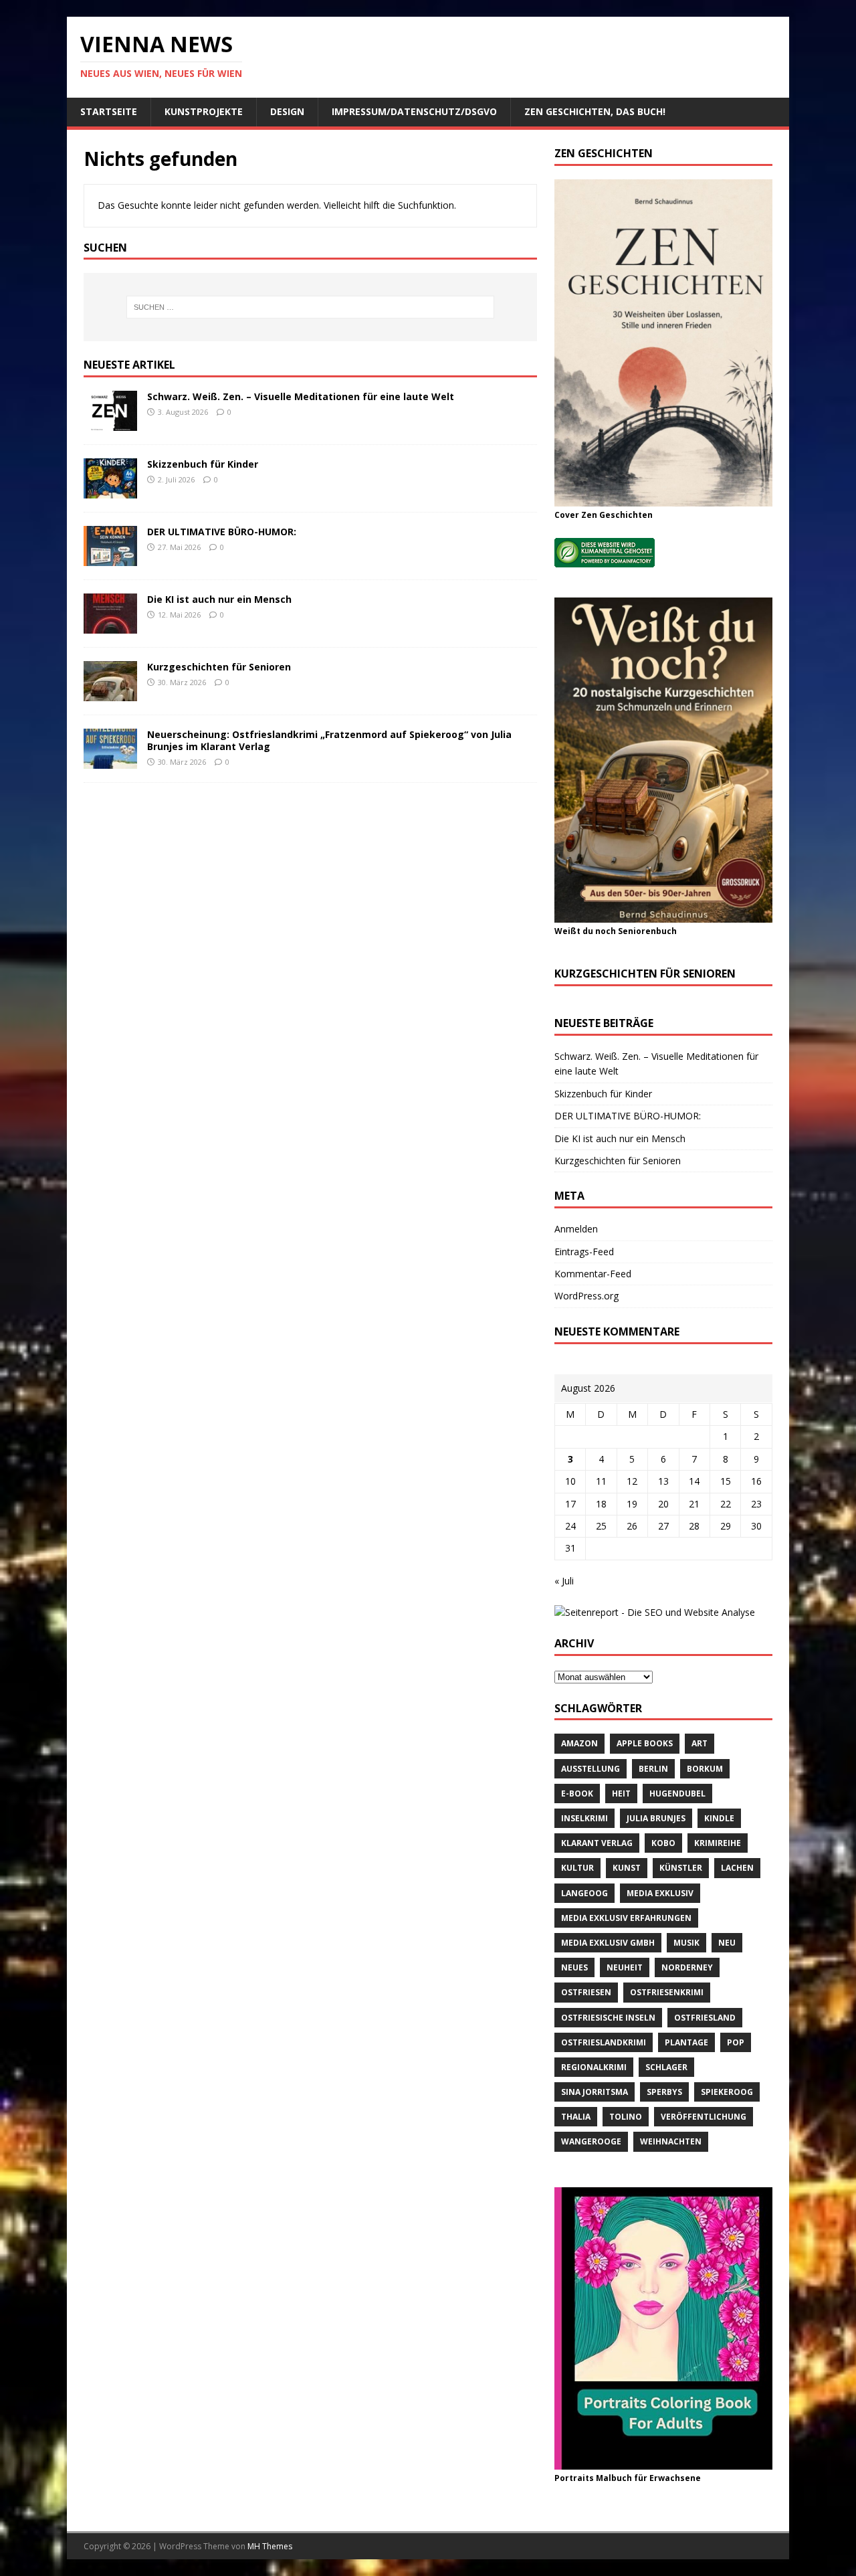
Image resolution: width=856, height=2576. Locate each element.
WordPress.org (586, 1296)
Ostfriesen (586, 1992)
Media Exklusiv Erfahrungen (626, 1918)
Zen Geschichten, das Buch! (595, 111)
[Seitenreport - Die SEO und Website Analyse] (655, 1612)
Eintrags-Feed (584, 1252)
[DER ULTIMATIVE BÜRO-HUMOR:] (110, 558)
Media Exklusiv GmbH (608, 1943)
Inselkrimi (584, 1818)
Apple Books (645, 1743)
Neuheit (625, 1967)
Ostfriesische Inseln (608, 2018)
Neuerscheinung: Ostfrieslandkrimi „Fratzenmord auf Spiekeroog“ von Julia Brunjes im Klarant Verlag (329, 740)
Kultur (577, 1868)
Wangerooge (591, 2141)
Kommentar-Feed (593, 1274)
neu (727, 1943)
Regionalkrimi (594, 2067)
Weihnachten (671, 2141)
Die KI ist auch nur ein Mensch (219, 599)
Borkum (705, 1769)
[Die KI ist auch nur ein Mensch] (110, 626)
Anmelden (576, 1229)
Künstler (681, 1868)
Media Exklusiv (660, 1893)
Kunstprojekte (204, 111)
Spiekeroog (727, 2092)
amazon (579, 1743)
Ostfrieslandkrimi (604, 2042)
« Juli (564, 1581)
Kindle (719, 1818)
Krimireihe (718, 1843)
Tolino (626, 2117)
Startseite (109, 111)
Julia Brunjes (656, 1818)
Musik (686, 1943)
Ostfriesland (705, 2018)
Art (700, 1743)
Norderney (687, 1967)
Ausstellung (591, 1769)
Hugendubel (677, 1793)
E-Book (577, 1793)
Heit (621, 1793)
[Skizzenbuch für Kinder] (110, 491)
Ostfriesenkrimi (667, 1992)
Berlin (653, 1769)
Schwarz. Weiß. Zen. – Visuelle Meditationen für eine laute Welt (301, 396)
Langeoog (584, 1893)
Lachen (737, 1868)
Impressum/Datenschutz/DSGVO (414, 111)
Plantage (686, 2042)
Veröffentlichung (704, 2117)
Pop (736, 2042)
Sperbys (664, 2092)
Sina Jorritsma (595, 2092)
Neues (574, 1967)
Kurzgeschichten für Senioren (219, 667)
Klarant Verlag (597, 1843)
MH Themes (270, 2546)
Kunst (627, 1868)
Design (287, 111)
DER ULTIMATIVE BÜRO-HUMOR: (222, 532)
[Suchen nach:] (310, 307)
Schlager (666, 2067)
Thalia (576, 2117)
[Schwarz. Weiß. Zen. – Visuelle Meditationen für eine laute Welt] (110, 423)
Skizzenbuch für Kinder (203, 464)
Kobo (663, 1843)
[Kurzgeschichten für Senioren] (110, 694)
